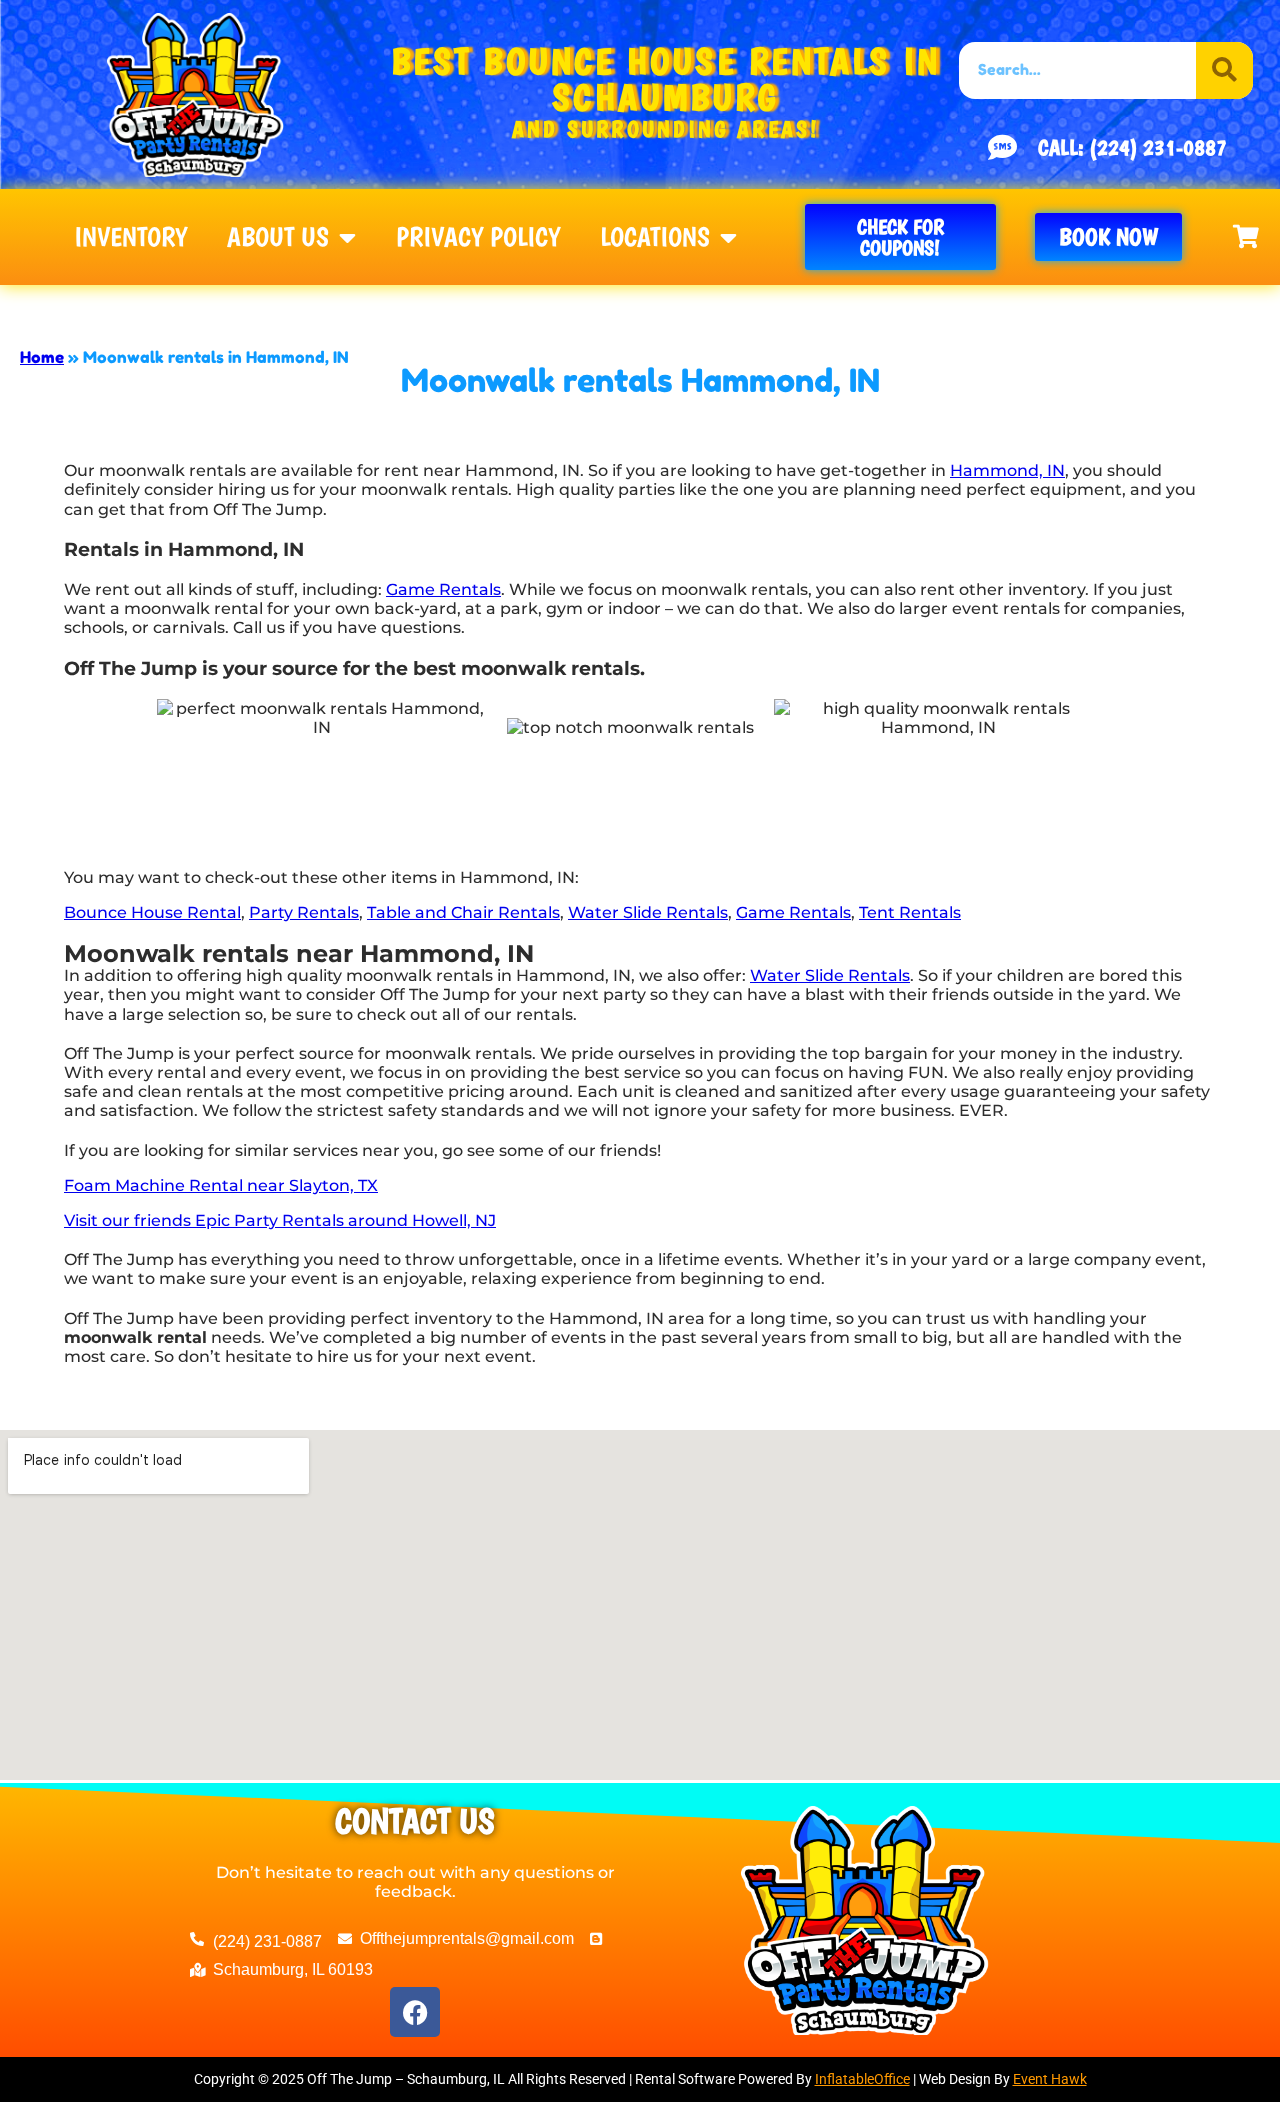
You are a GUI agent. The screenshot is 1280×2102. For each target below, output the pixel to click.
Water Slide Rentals (648, 912)
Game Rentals (443, 589)
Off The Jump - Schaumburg (242, 306)
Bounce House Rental (152, 912)
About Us (278, 237)
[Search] (1224, 70)
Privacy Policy (478, 237)
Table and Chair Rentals (463, 912)
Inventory (130, 237)
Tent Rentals (910, 912)
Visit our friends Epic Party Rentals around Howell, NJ (280, 1220)
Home (42, 357)
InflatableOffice (862, 2079)
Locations (655, 237)
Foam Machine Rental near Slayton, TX (221, 1185)
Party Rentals (304, 912)
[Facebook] (415, 2012)
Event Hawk (1050, 2079)
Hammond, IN (1007, 470)
